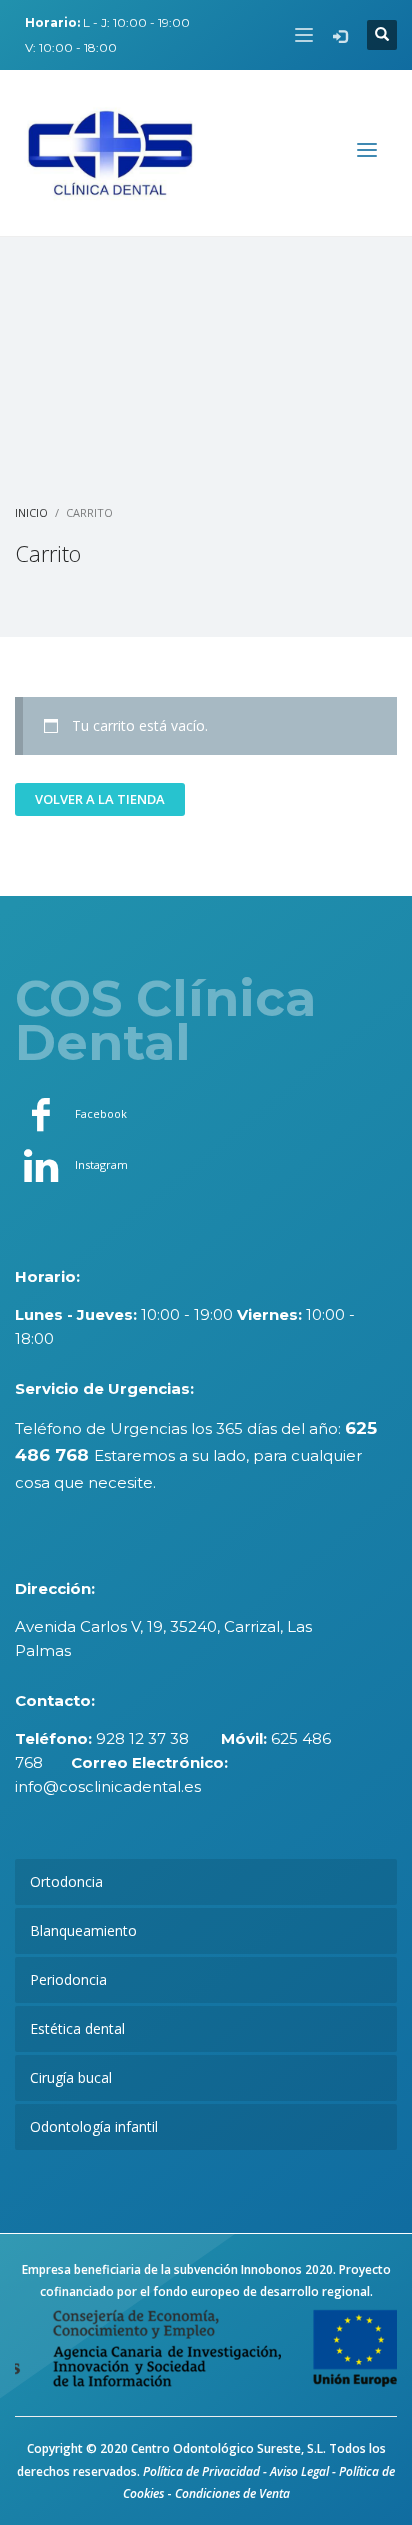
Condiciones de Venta (232, 2493)
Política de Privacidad (201, 2471)
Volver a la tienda (100, 799)
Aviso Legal (299, 2471)
